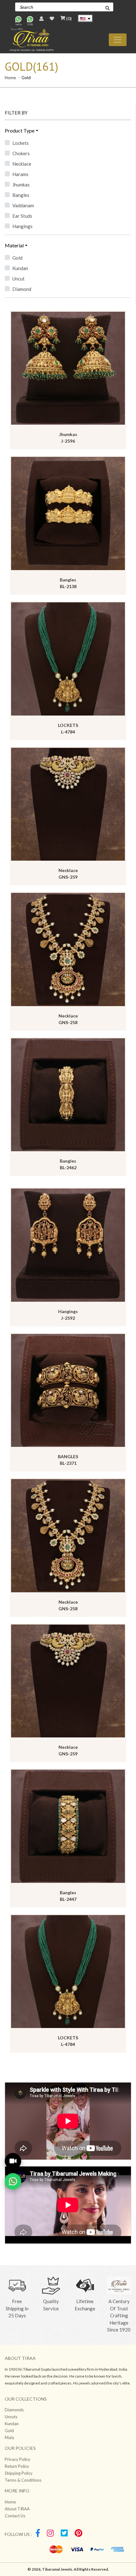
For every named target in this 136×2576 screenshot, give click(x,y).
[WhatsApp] (13, 2181)
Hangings (22, 226)
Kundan (20, 268)
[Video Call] (13, 2161)
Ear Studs (22, 216)
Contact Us (15, 2516)
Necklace (22, 164)
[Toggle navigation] (118, 40)
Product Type (20, 130)
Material (14, 245)
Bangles (21, 195)
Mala (9, 2437)
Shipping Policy (19, 2473)
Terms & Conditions (23, 2480)
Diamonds (14, 2410)
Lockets (21, 143)
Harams (20, 174)
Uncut (19, 279)
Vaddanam (23, 205)
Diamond (22, 289)
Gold (17, 258)
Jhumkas (21, 185)
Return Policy (17, 2466)
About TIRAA (17, 2509)
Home (10, 78)
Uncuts (11, 2417)
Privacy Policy (18, 2459)
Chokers (21, 153)
